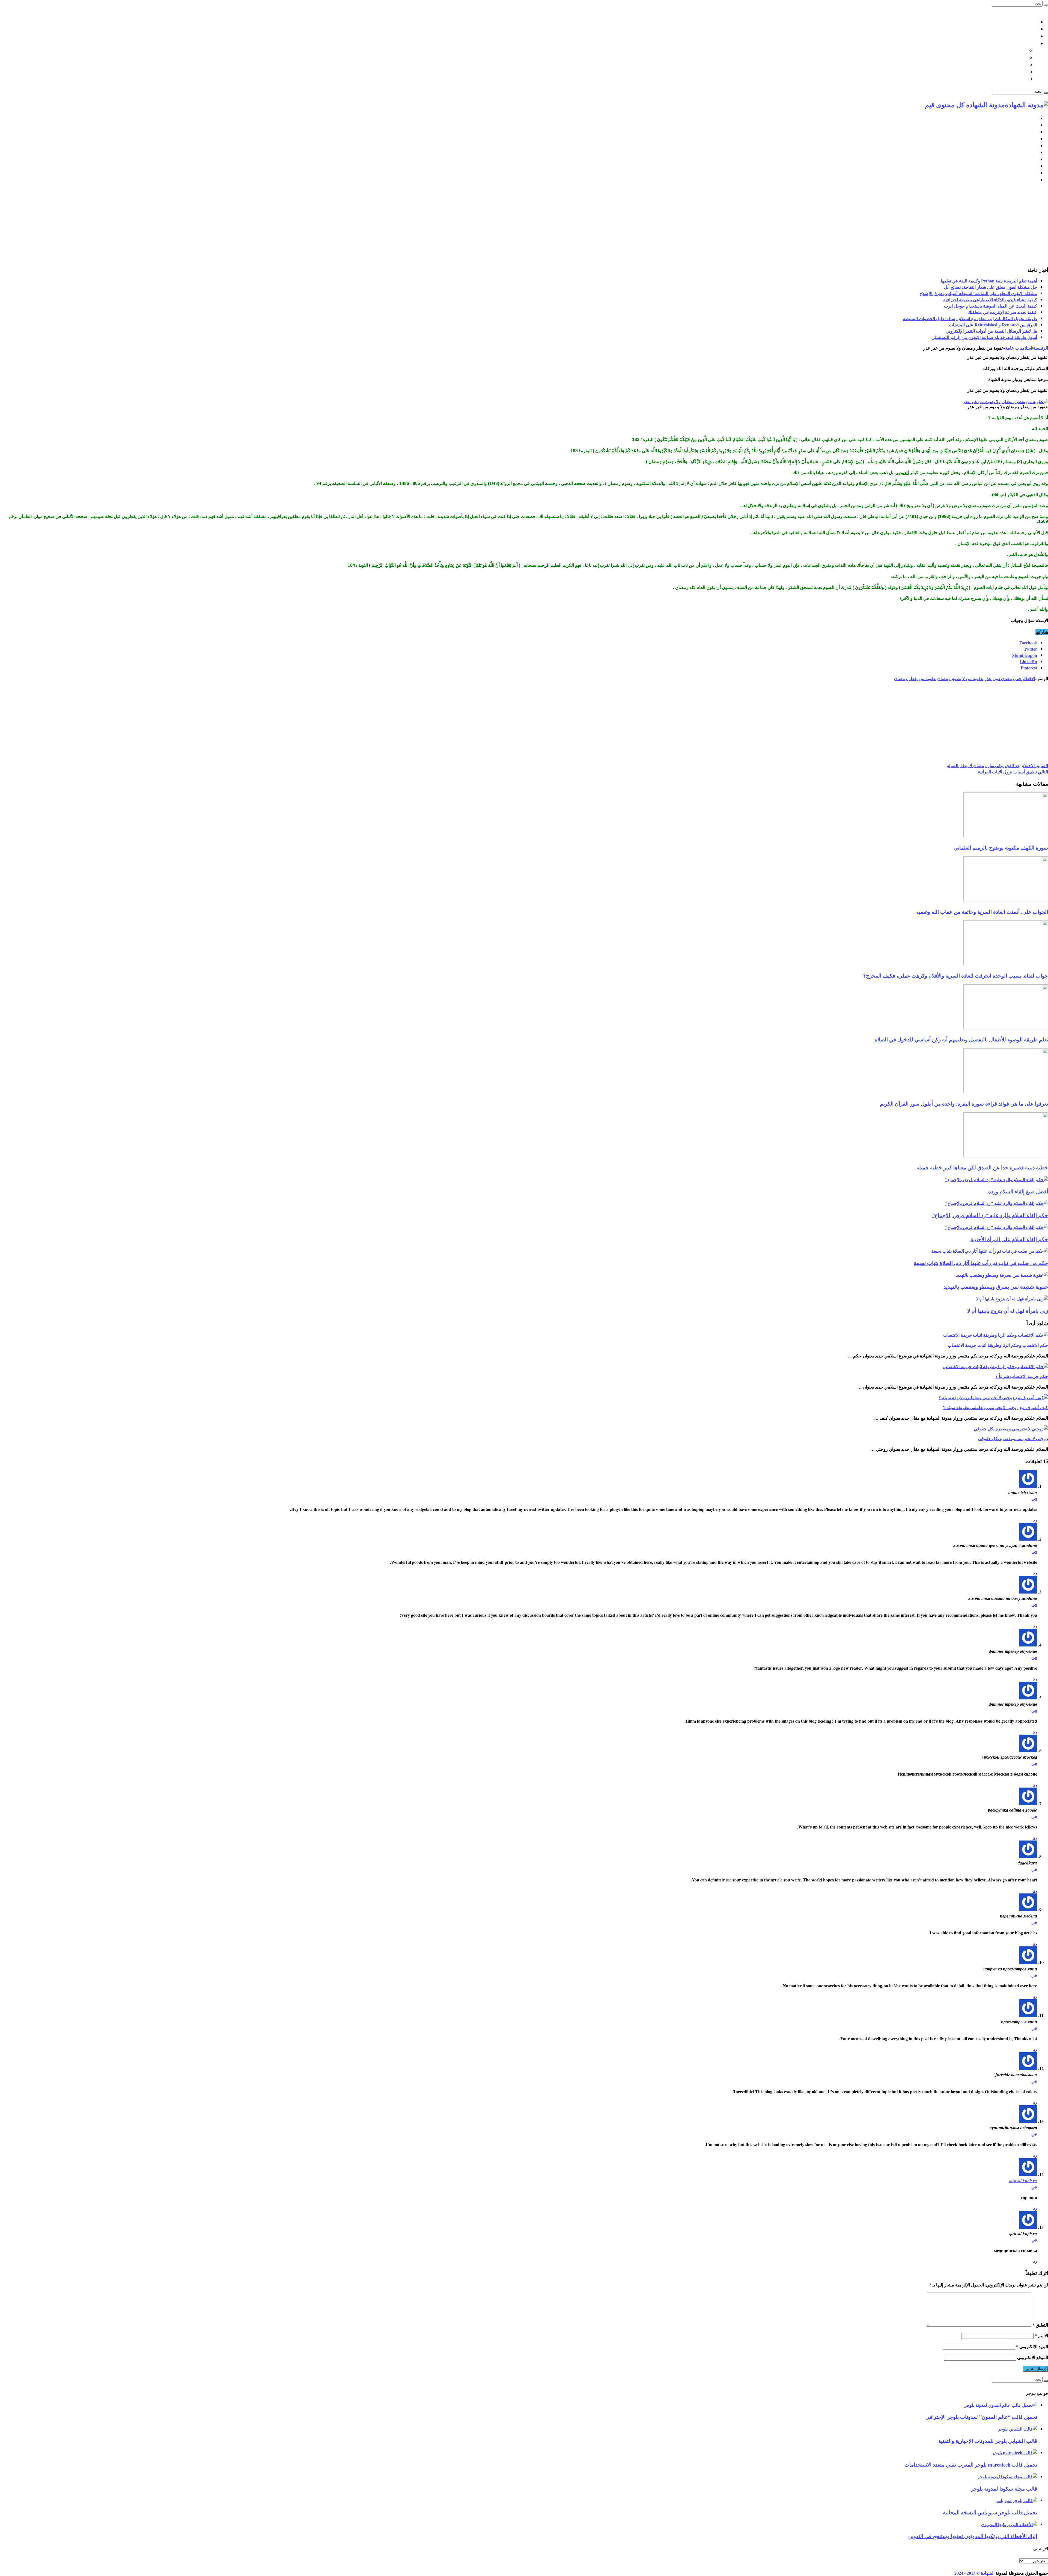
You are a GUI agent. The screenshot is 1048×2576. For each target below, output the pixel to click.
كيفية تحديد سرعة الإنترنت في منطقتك (1002, 312)
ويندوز (1031, 159)
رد (1035, 1520)
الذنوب (902, 473)
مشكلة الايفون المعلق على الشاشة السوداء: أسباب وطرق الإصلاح (978, 293)
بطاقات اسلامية (1010, 58)
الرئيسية (1029, 118)
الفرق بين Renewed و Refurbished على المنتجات (993, 325)
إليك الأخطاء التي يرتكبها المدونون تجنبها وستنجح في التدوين (973, 2536)
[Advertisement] (524, 226)
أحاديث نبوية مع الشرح (1003, 50)
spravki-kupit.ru (1023, 2181)
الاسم (1041, 2335)
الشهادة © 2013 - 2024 (974, 2573)
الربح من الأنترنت (1021, 146)
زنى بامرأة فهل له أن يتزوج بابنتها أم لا (1008, 1311)
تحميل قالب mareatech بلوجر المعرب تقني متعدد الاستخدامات (971, 2465)
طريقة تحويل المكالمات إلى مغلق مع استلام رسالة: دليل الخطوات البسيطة (970, 318)
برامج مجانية (1025, 152)
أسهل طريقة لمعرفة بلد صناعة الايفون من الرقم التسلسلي (984, 337)
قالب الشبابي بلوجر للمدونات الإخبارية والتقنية (988, 2441)
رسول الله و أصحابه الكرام (999, 65)
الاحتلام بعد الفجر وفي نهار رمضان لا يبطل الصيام (997, 765)
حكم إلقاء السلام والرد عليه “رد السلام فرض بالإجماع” (990, 1215)
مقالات (1030, 180)
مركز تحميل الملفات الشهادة (1008, 36)
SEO (1033, 139)
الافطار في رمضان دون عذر (1010, 678)
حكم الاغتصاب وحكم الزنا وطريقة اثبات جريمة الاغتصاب (998, 1345)
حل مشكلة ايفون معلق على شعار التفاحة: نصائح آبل (991, 287)
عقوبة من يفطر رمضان (915, 678)
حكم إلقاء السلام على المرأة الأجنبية (1009, 1239)
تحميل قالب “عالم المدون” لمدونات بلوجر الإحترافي (981, 2417)
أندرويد (1030, 166)
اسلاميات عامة (1022, 43)
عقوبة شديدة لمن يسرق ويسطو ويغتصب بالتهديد (996, 1287)
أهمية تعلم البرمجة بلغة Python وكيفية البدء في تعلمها (989, 281)
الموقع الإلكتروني (1033, 2357)
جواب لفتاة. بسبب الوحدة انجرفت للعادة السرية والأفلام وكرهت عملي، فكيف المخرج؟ (956, 976)
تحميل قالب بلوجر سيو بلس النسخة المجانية (990, 2512)
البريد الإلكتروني (1032, 2346)
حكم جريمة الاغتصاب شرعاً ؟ (1022, 1376)
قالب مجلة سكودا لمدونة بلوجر (1004, 2489)
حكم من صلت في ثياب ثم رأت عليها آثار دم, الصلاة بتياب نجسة (981, 1263)
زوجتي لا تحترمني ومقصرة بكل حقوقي (1013, 1438)
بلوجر (1032, 125)
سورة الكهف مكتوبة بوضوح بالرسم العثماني (1001, 848)
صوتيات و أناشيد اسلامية (1002, 79)
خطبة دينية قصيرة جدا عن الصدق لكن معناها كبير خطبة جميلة (982, 1167)
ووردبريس (1027, 132)
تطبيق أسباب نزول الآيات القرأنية (1013, 772)
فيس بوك (1028, 173)
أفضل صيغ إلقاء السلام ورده (1018, 1191)
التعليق (1040, 2325)
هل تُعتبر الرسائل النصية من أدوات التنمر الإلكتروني (991, 331)
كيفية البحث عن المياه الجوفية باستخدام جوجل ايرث (991, 306)
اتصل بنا (1029, 22)
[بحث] (1046, 5)
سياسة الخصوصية (1019, 29)
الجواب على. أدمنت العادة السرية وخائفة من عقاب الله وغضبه (982, 912)
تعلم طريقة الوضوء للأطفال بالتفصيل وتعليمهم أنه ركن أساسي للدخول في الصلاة (961, 1039)
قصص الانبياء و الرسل (1004, 72)
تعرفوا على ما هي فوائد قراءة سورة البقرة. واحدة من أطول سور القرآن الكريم (964, 1104)
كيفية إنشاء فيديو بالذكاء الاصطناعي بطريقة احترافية (990, 300)
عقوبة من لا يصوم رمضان (960, 678)
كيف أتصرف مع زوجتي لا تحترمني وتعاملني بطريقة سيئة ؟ (995, 1407)
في (1034, 1498)
